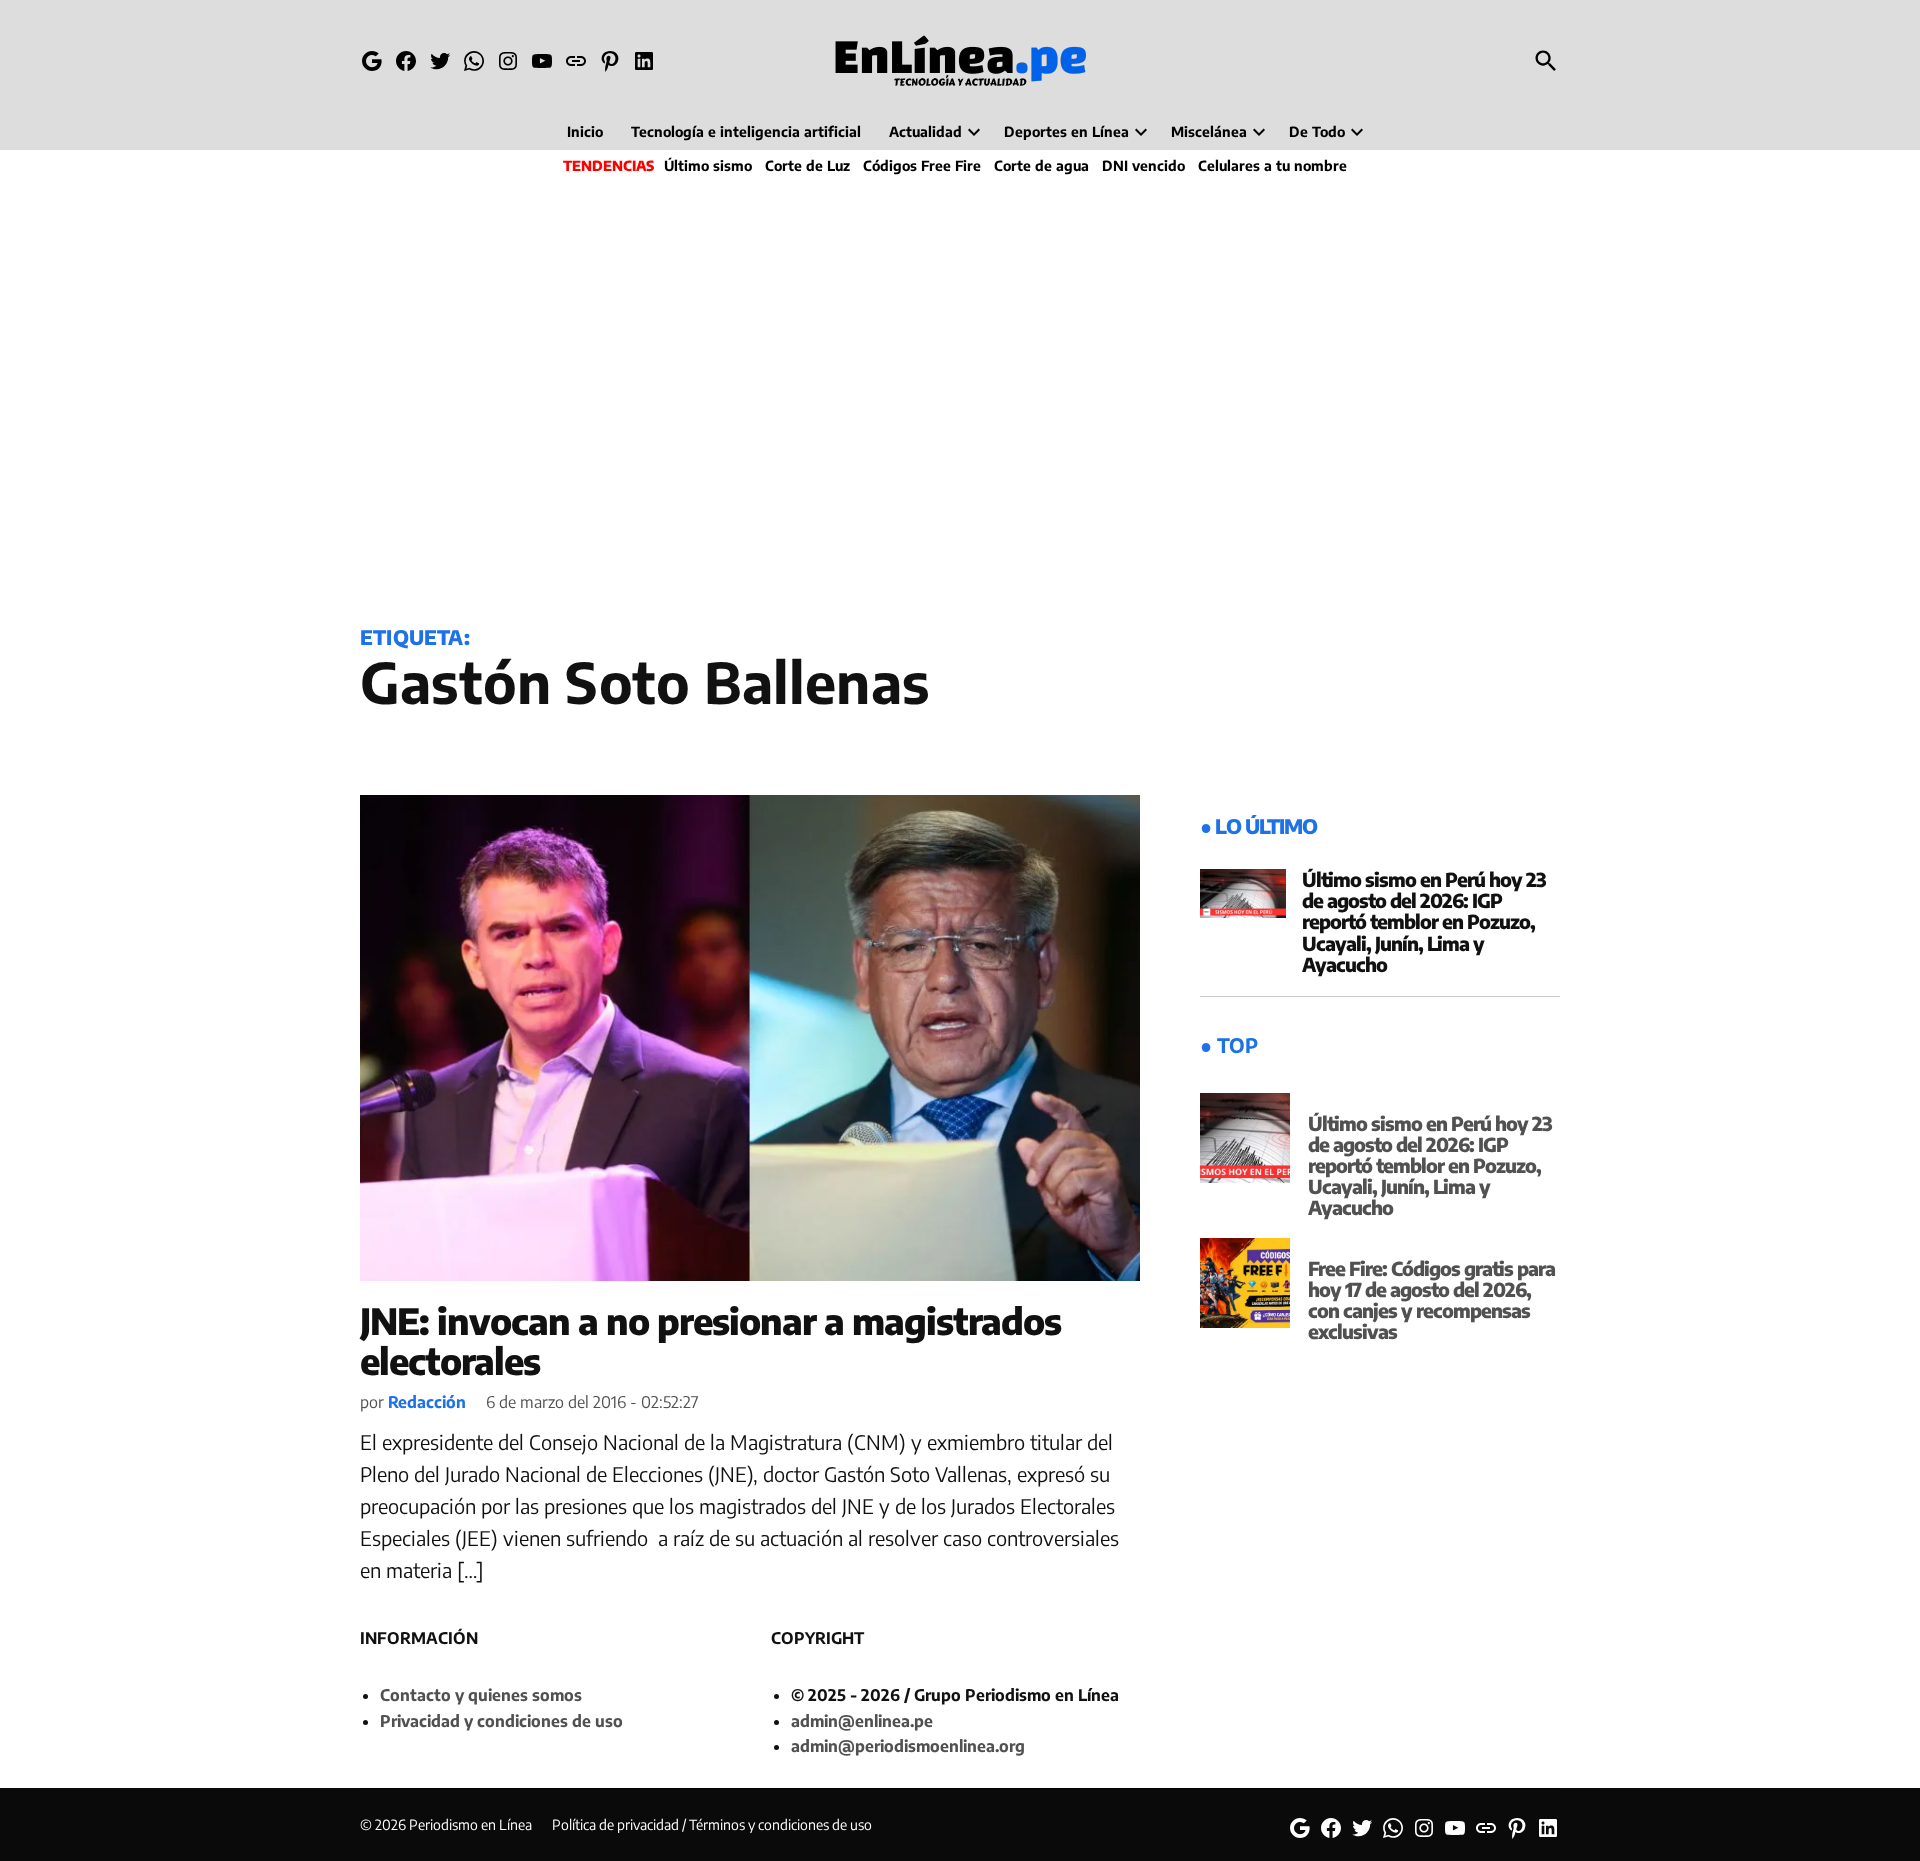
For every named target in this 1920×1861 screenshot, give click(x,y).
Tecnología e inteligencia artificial (746, 131)
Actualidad (925, 131)
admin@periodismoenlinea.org (908, 1746)
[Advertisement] (960, 396)
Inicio (585, 131)
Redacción (427, 1402)
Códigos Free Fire (922, 165)
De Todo (1317, 131)
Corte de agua (1041, 165)
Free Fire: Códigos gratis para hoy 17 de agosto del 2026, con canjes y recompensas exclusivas (1431, 1299)
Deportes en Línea (1066, 131)
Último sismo (708, 165)
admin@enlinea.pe (862, 1721)
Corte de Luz (807, 165)
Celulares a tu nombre (1272, 165)
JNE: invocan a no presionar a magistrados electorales (710, 1340)
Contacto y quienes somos (481, 1695)
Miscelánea (1209, 131)
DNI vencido (1143, 165)
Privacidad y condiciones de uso (501, 1721)
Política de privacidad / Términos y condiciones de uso (712, 1824)
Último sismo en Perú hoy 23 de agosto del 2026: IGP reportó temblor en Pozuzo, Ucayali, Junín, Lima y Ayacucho (1424, 921)
